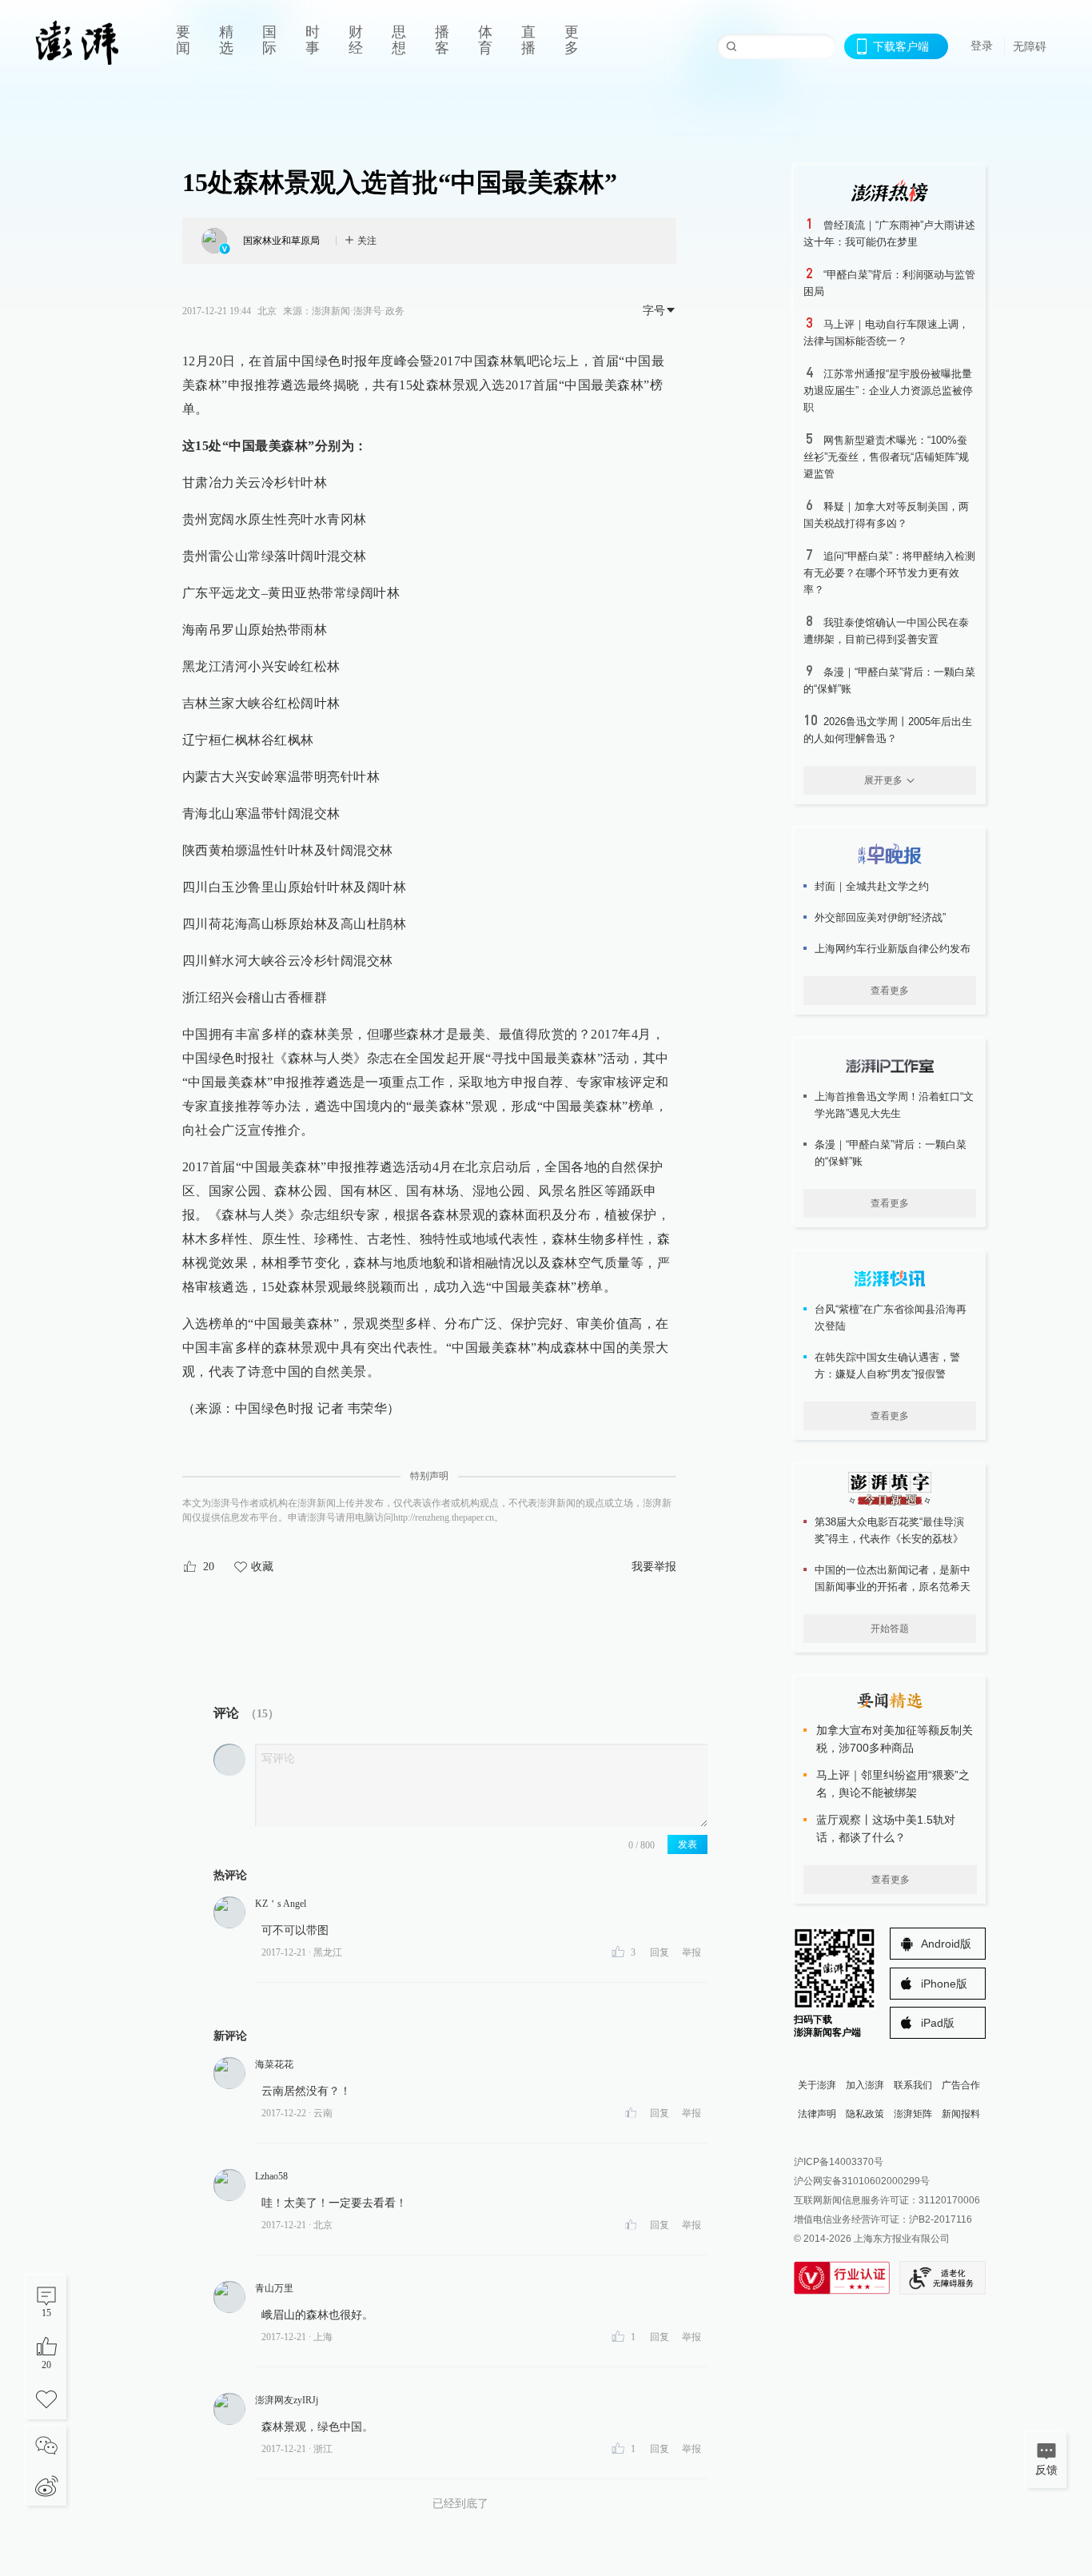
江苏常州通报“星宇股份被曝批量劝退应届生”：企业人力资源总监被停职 (888, 391)
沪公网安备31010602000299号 (862, 2181)
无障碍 (1030, 46)
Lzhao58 (271, 2176)
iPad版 (938, 2023)
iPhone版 (944, 1984)
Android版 (946, 1944)
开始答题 (890, 1629)
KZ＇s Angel (281, 1904)
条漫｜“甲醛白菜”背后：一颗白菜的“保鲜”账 (891, 1153)
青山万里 (274, 2288)
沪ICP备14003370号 (839, 2162)
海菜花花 (274, 2064)
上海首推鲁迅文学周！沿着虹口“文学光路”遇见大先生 (894, 1105)
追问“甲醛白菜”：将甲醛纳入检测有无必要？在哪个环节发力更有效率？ (889, 573)
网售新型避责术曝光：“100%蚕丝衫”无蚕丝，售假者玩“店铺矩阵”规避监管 (886, 457)
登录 (982, 46)
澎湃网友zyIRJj (287, 2400)
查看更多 (890, 991)
